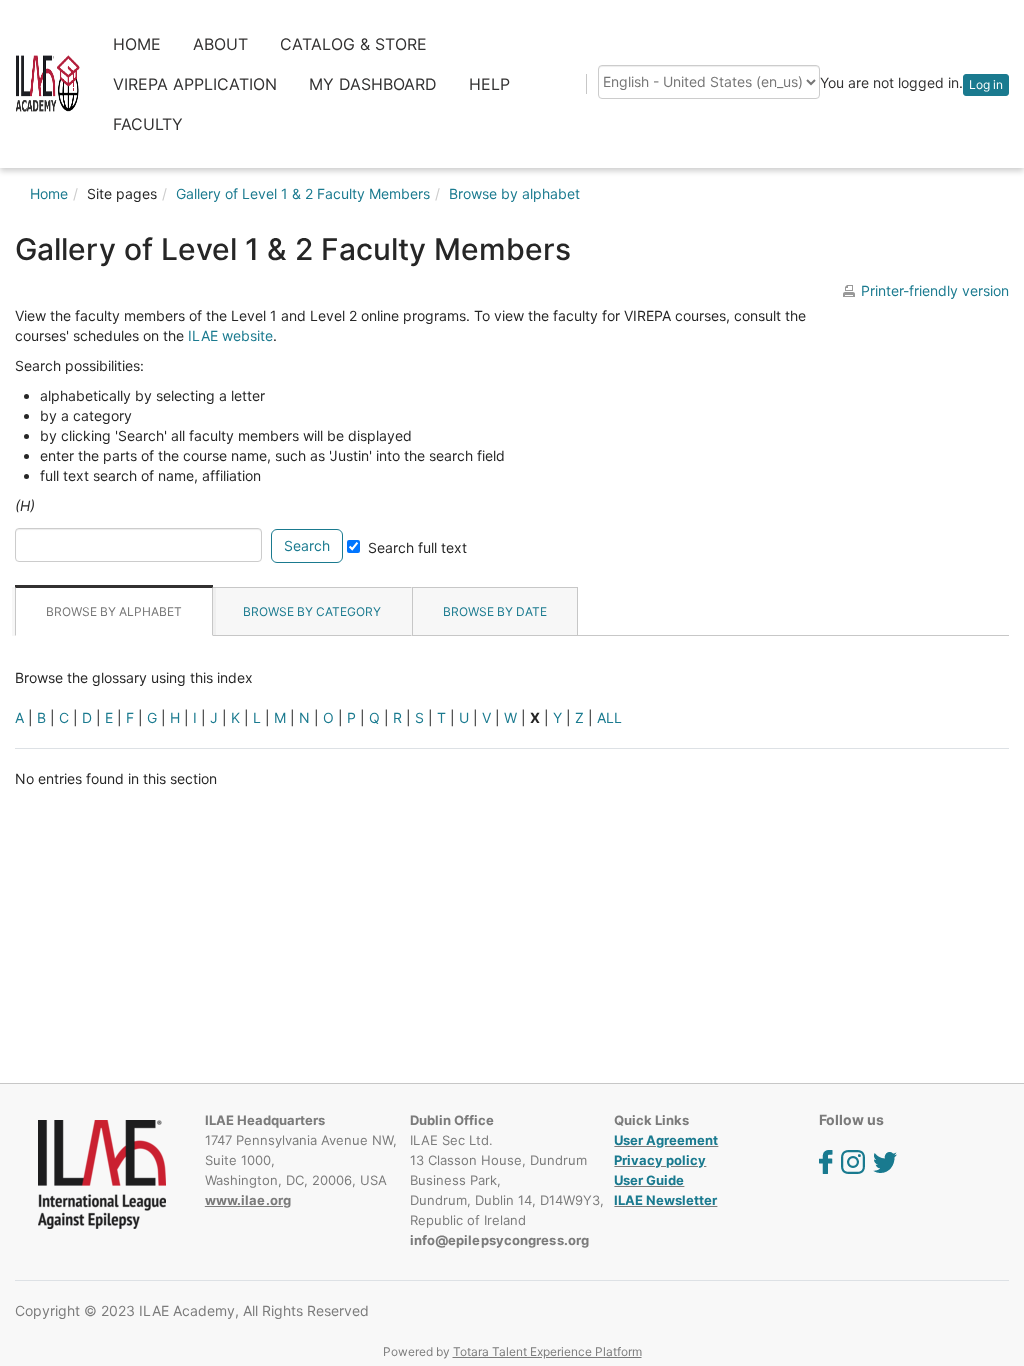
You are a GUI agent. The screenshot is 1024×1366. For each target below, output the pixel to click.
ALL (609, 717)
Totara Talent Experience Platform (547, 1351)
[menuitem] (137, 44)
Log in (986, 84)
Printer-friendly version (935, 290)
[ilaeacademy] (48, 82)
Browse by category (312, 611)
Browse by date (495, 611)
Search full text (417, 547)
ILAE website (230, 335)
